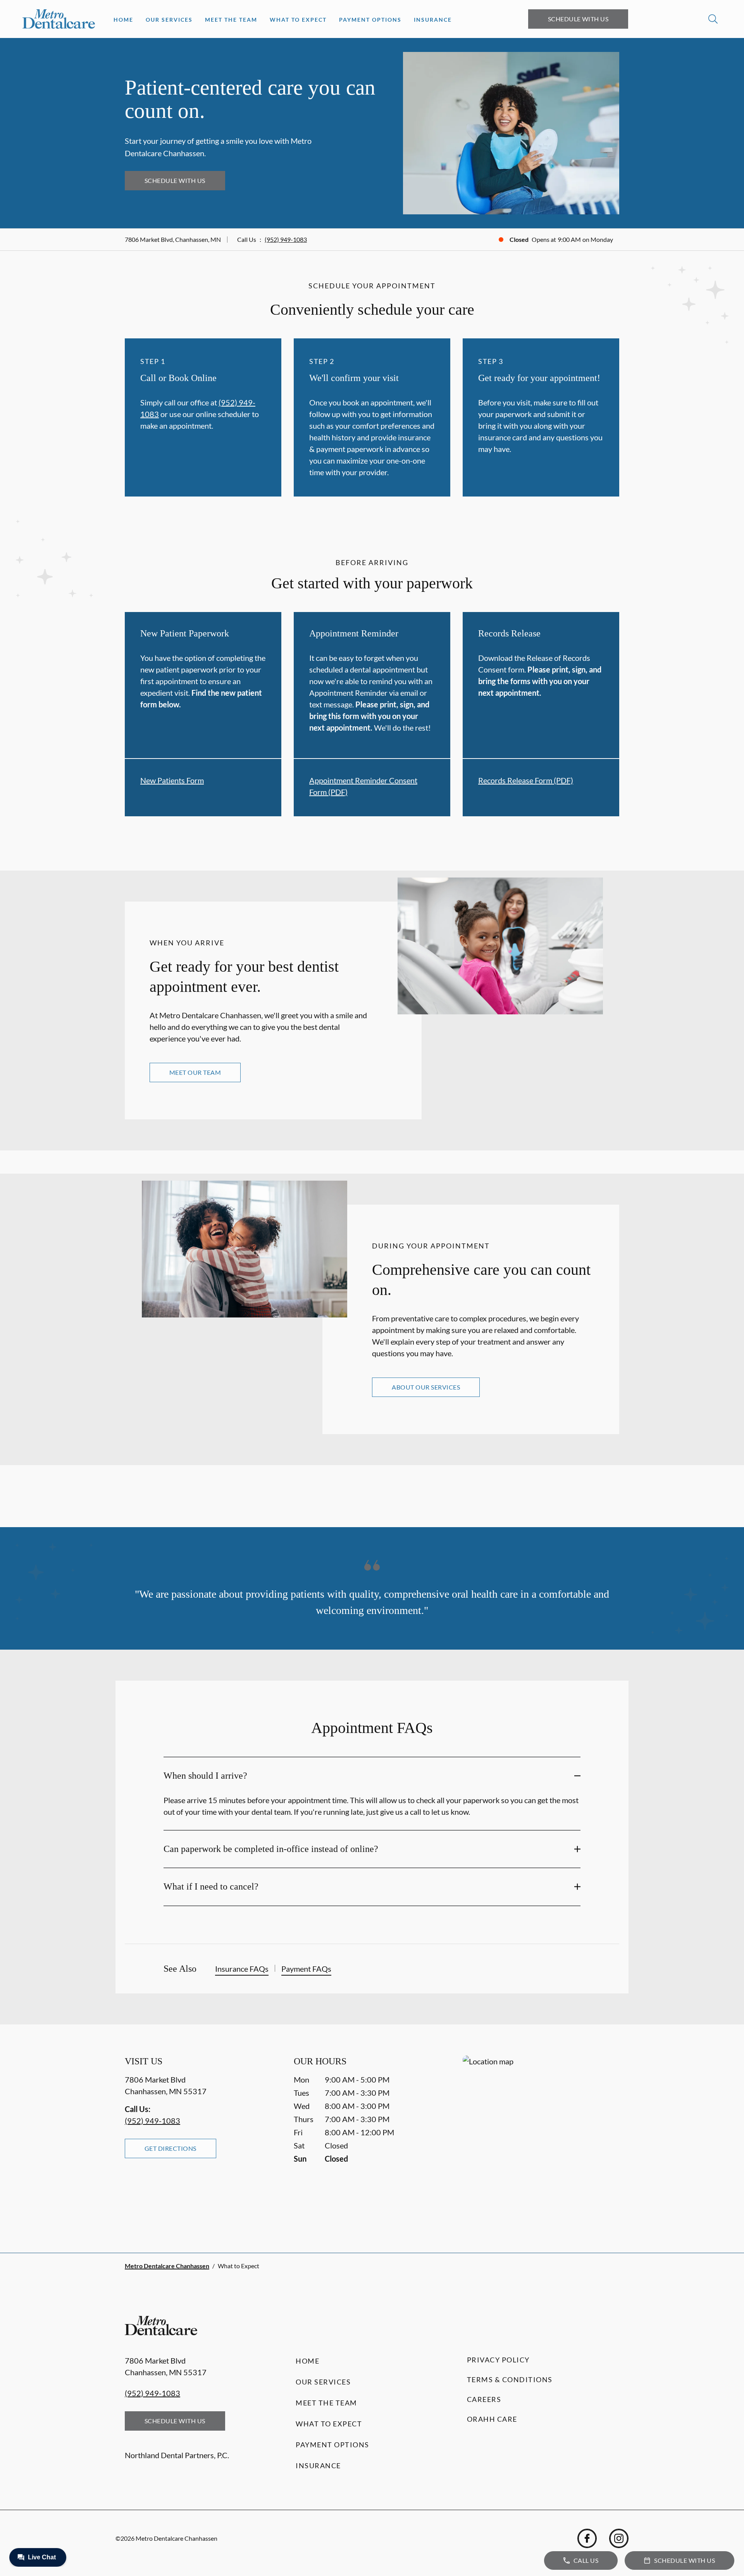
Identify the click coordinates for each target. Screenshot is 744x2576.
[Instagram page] (619, 2538)
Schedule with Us (578, 19)
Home (123, 20)
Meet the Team (231, 20)
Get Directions (170, 2148)
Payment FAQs (306, 1969)
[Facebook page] (587, 2538)
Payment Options (370, 20)
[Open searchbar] (713, 19)
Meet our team (195, 1072)
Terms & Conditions (510, 2379)
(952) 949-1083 (286, 239)
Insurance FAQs (242, 1969)
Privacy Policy (498, 2360)
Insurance (433, 20)
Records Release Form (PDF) (526, 780)
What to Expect (298, 20)
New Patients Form (172, 780)
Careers (484, 2399)
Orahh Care (492, 2419)
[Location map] (541, 2139)
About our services (426, 1387)
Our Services (169, 20)
